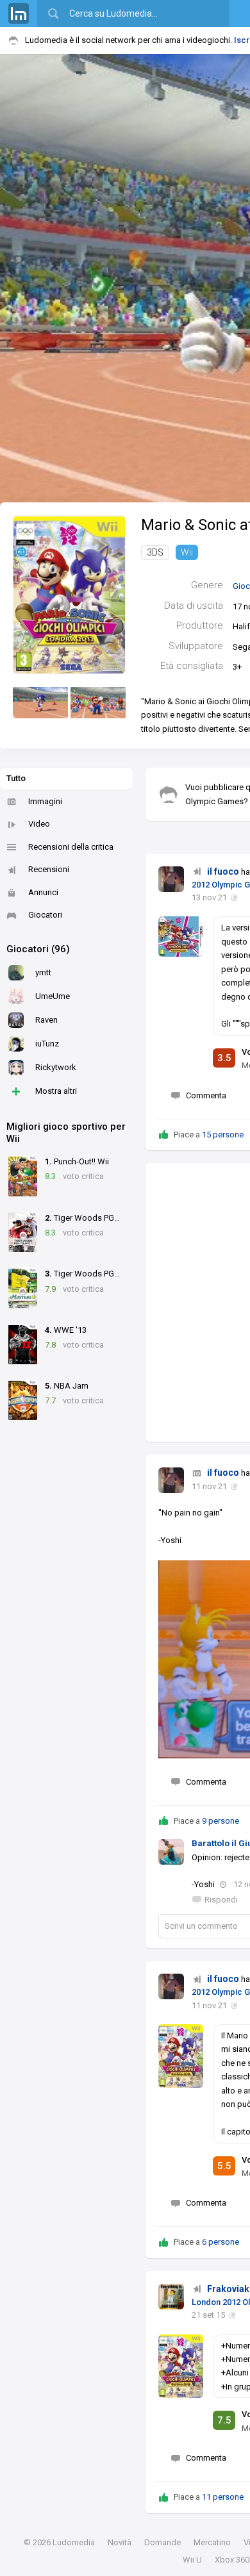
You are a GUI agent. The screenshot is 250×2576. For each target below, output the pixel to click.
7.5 (224, 2420)
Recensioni (49, 869)
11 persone (223, 2497)
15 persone (223, 1135)
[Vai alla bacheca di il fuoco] (171, 879)
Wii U (192, 2560)
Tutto (16, 778)
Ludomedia (74, 2542)
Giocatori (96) (38, 949)
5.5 (224, 2166)
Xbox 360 (232, 2560)
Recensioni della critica (71, 847)
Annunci (43, 892)
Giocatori (45, 915)
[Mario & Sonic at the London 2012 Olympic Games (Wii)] (69, 594)
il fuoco (223, 871)
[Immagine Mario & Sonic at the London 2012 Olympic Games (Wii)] (40, 703)
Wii (187, 552)
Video (39, 824)
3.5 (224, 1058)
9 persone (221, 1821)
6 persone (221, 2242)
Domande (162, 2542)
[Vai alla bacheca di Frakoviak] (171, 2297)
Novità (120, 2542)
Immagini (45, 801)
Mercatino (212, 2542)
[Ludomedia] (19, 13)
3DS (155, 552)
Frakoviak (228, 2289)
